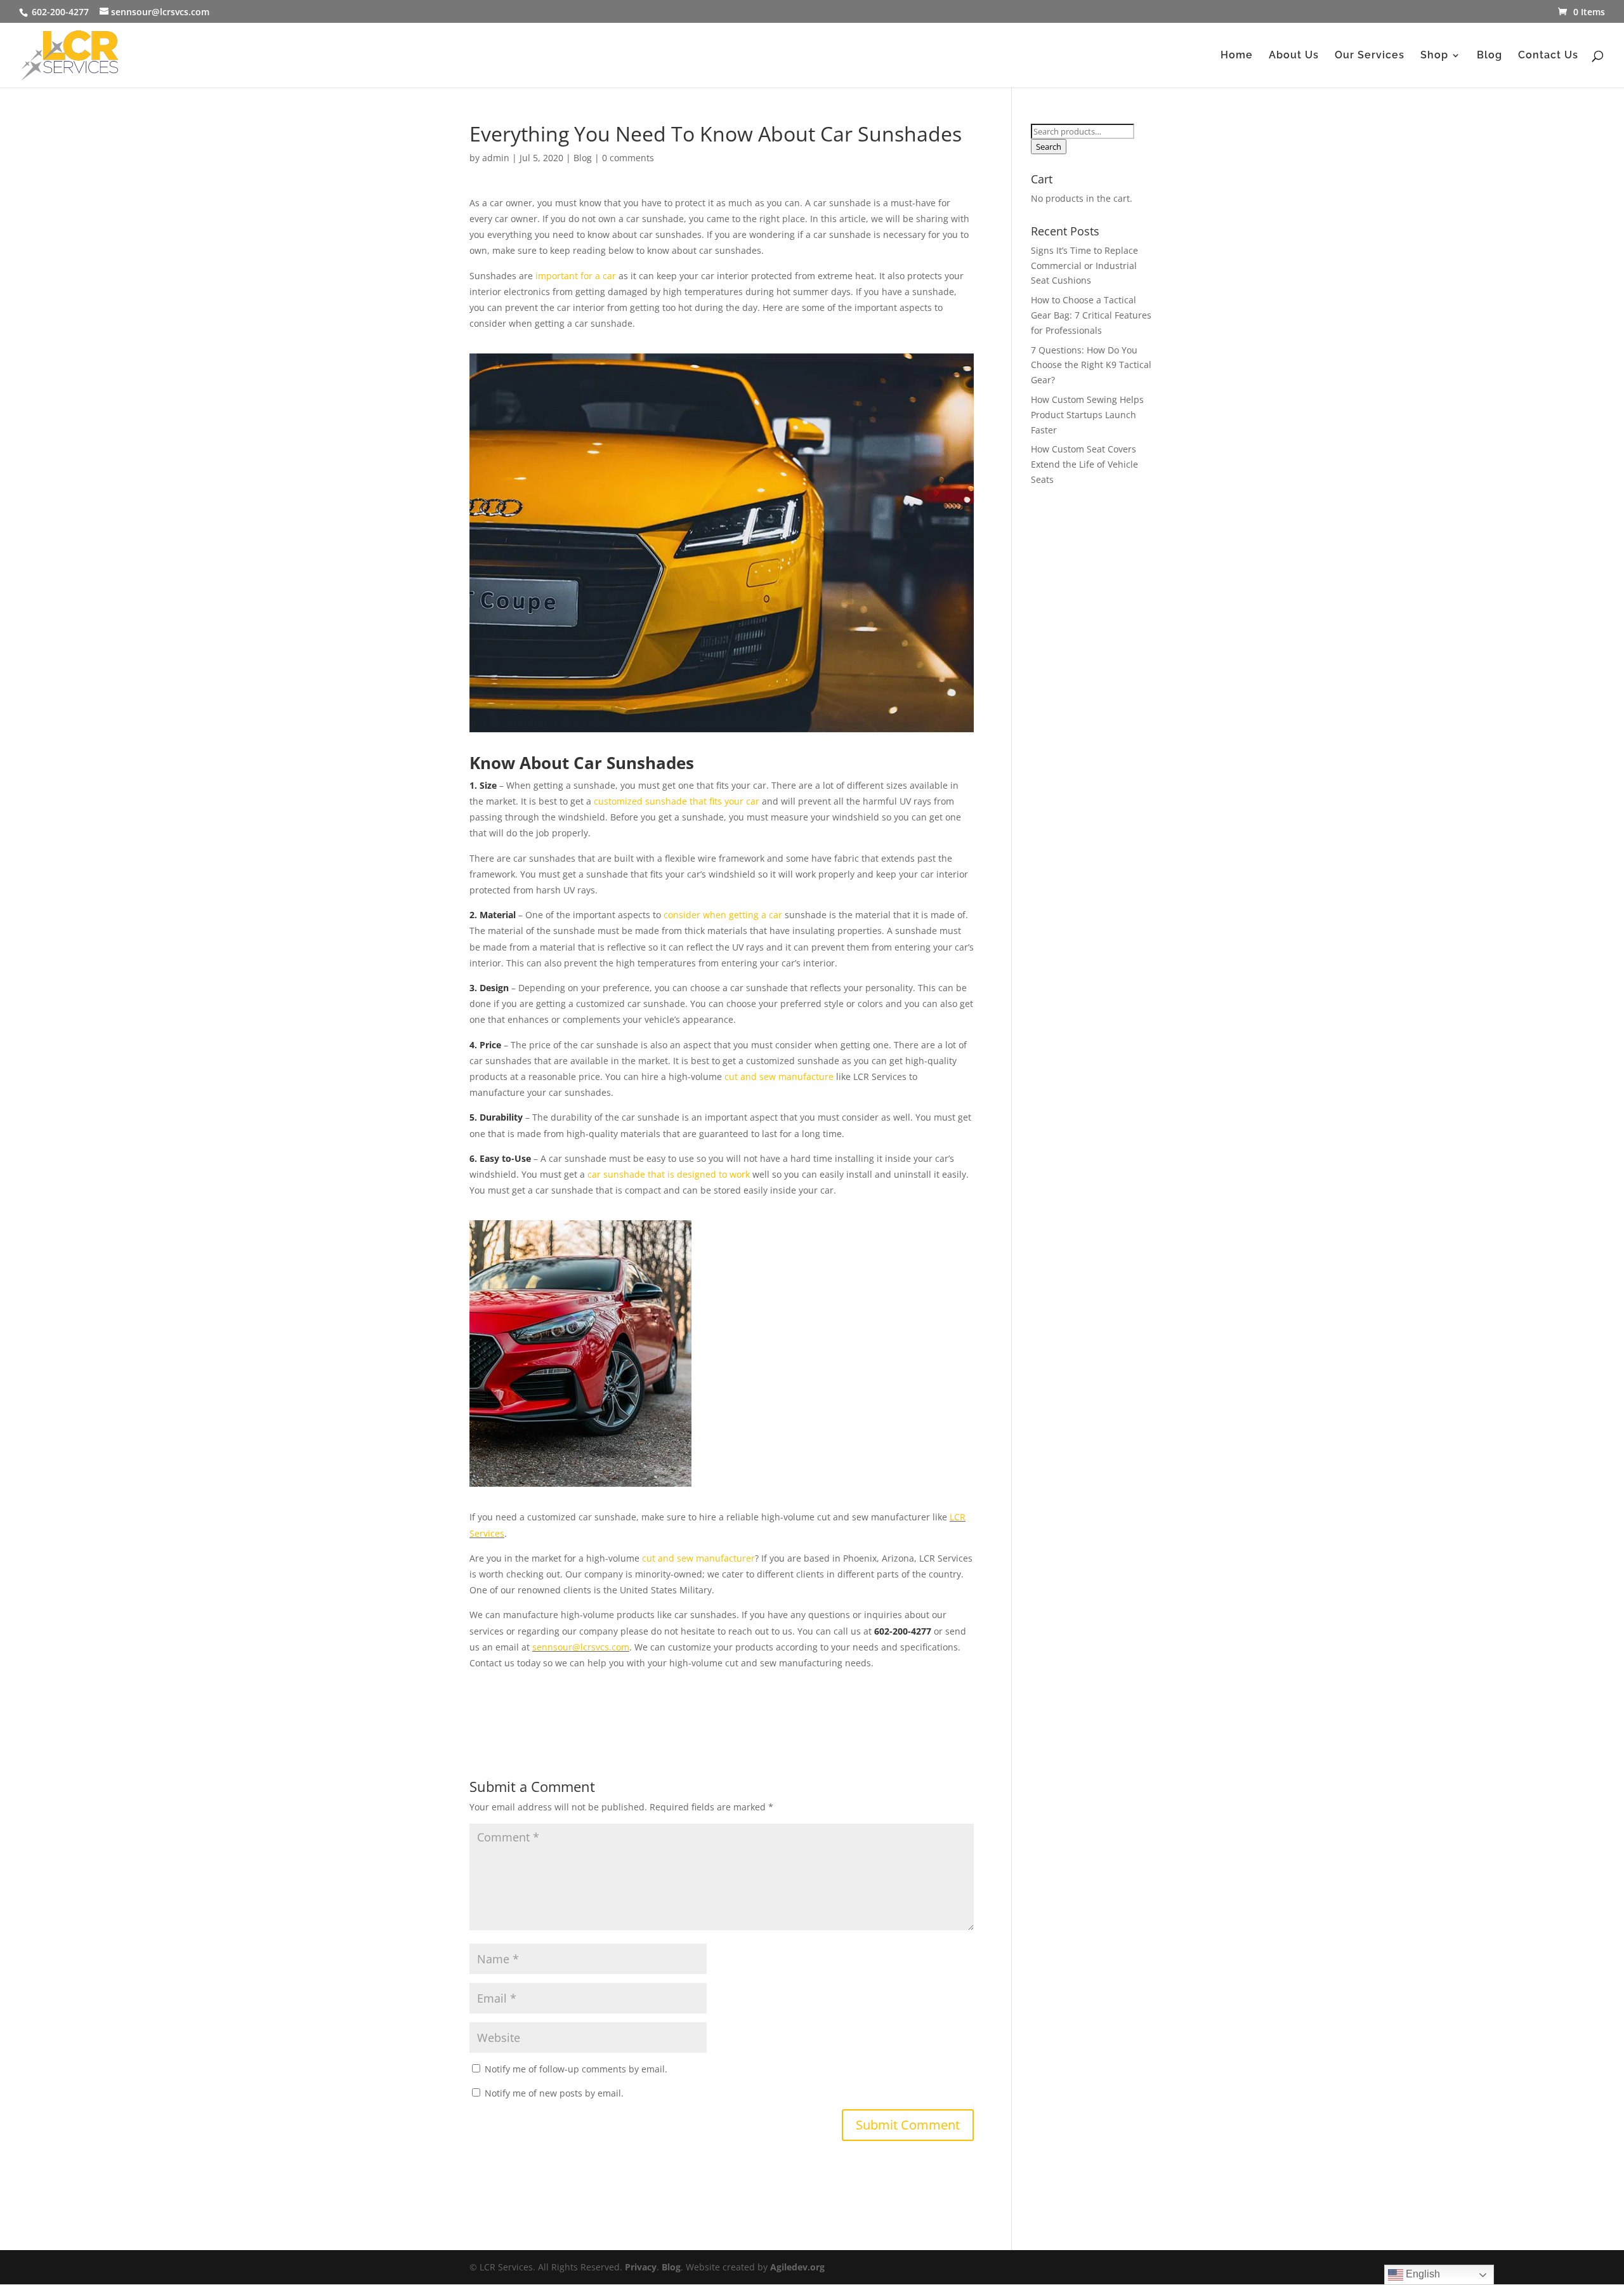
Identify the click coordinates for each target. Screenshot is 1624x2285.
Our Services (1370, 56)
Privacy (641, 2267)
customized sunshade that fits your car (677, 801)
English (1422, 2274)
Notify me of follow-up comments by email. (576, 2069)
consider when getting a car (723, 915)
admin (496, 158)
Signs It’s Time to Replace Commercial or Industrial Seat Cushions (1084, 266)
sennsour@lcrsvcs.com (581, 1647)
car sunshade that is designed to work (669, 1174)
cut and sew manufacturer (698, 1558)
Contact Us (1548, 56)
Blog (1490, 56)
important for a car (576, 276)
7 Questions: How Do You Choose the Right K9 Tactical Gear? (1091, 365)
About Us (1294, 56)
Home (1237, 56)
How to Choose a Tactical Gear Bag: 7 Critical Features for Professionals (1091, 315)
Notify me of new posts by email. (554, 2093)
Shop (1434, 56)
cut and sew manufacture (779, 1077)
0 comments (628, 158)
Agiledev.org (797, 2267)
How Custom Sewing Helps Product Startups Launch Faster (1087, 415)
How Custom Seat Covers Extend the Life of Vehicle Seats (1084, 464)
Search (1049, 147)
